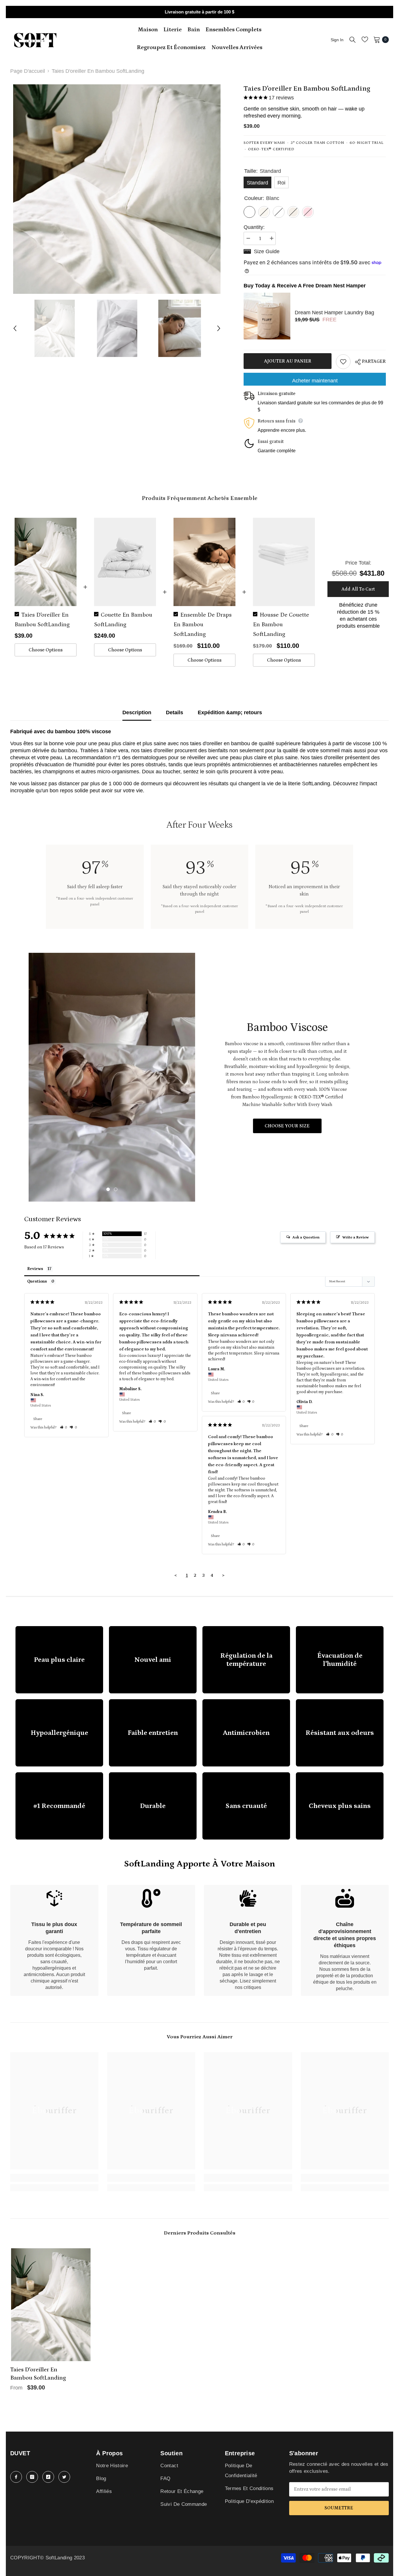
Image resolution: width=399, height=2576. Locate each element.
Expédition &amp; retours (230, 712)
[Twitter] (64, 2477)
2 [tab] (116, 1189)
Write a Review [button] (355, 1237)
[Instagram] (32, 2477)
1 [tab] (108, 1189)
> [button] (223, 1575)
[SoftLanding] (112, 1077)
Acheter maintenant (315, 381)
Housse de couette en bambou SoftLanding (281, 624)
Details (175, 712)
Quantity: (254, 227)
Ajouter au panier (288, 361)
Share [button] (38, 1419)
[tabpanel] (112, 1077)
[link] (54, 1940)
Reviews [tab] (35, 1269)
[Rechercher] (353, 39)
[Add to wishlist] (343, 362)
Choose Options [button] (46, 650)
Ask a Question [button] (306, 1237)
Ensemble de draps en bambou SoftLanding (203, 624)
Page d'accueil (28, 71)
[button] (64, 1427)
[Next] (219, 328)
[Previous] (15, 328)
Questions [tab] (37, 1281)
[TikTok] (48, 2477)
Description (137, 712)
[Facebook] (16, 2477)
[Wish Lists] (365, 39)
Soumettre (339, 2508)
